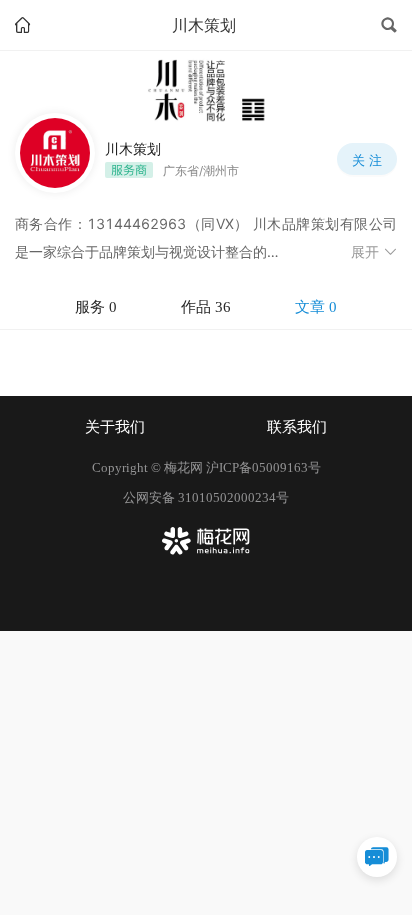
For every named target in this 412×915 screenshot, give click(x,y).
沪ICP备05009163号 (263, 467)
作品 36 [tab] (206, 307)
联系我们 (297, 427)
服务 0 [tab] (96, 307)
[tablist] (206, 308)
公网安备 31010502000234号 (206, 497)
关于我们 (115, 427)
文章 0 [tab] (316, 307)
